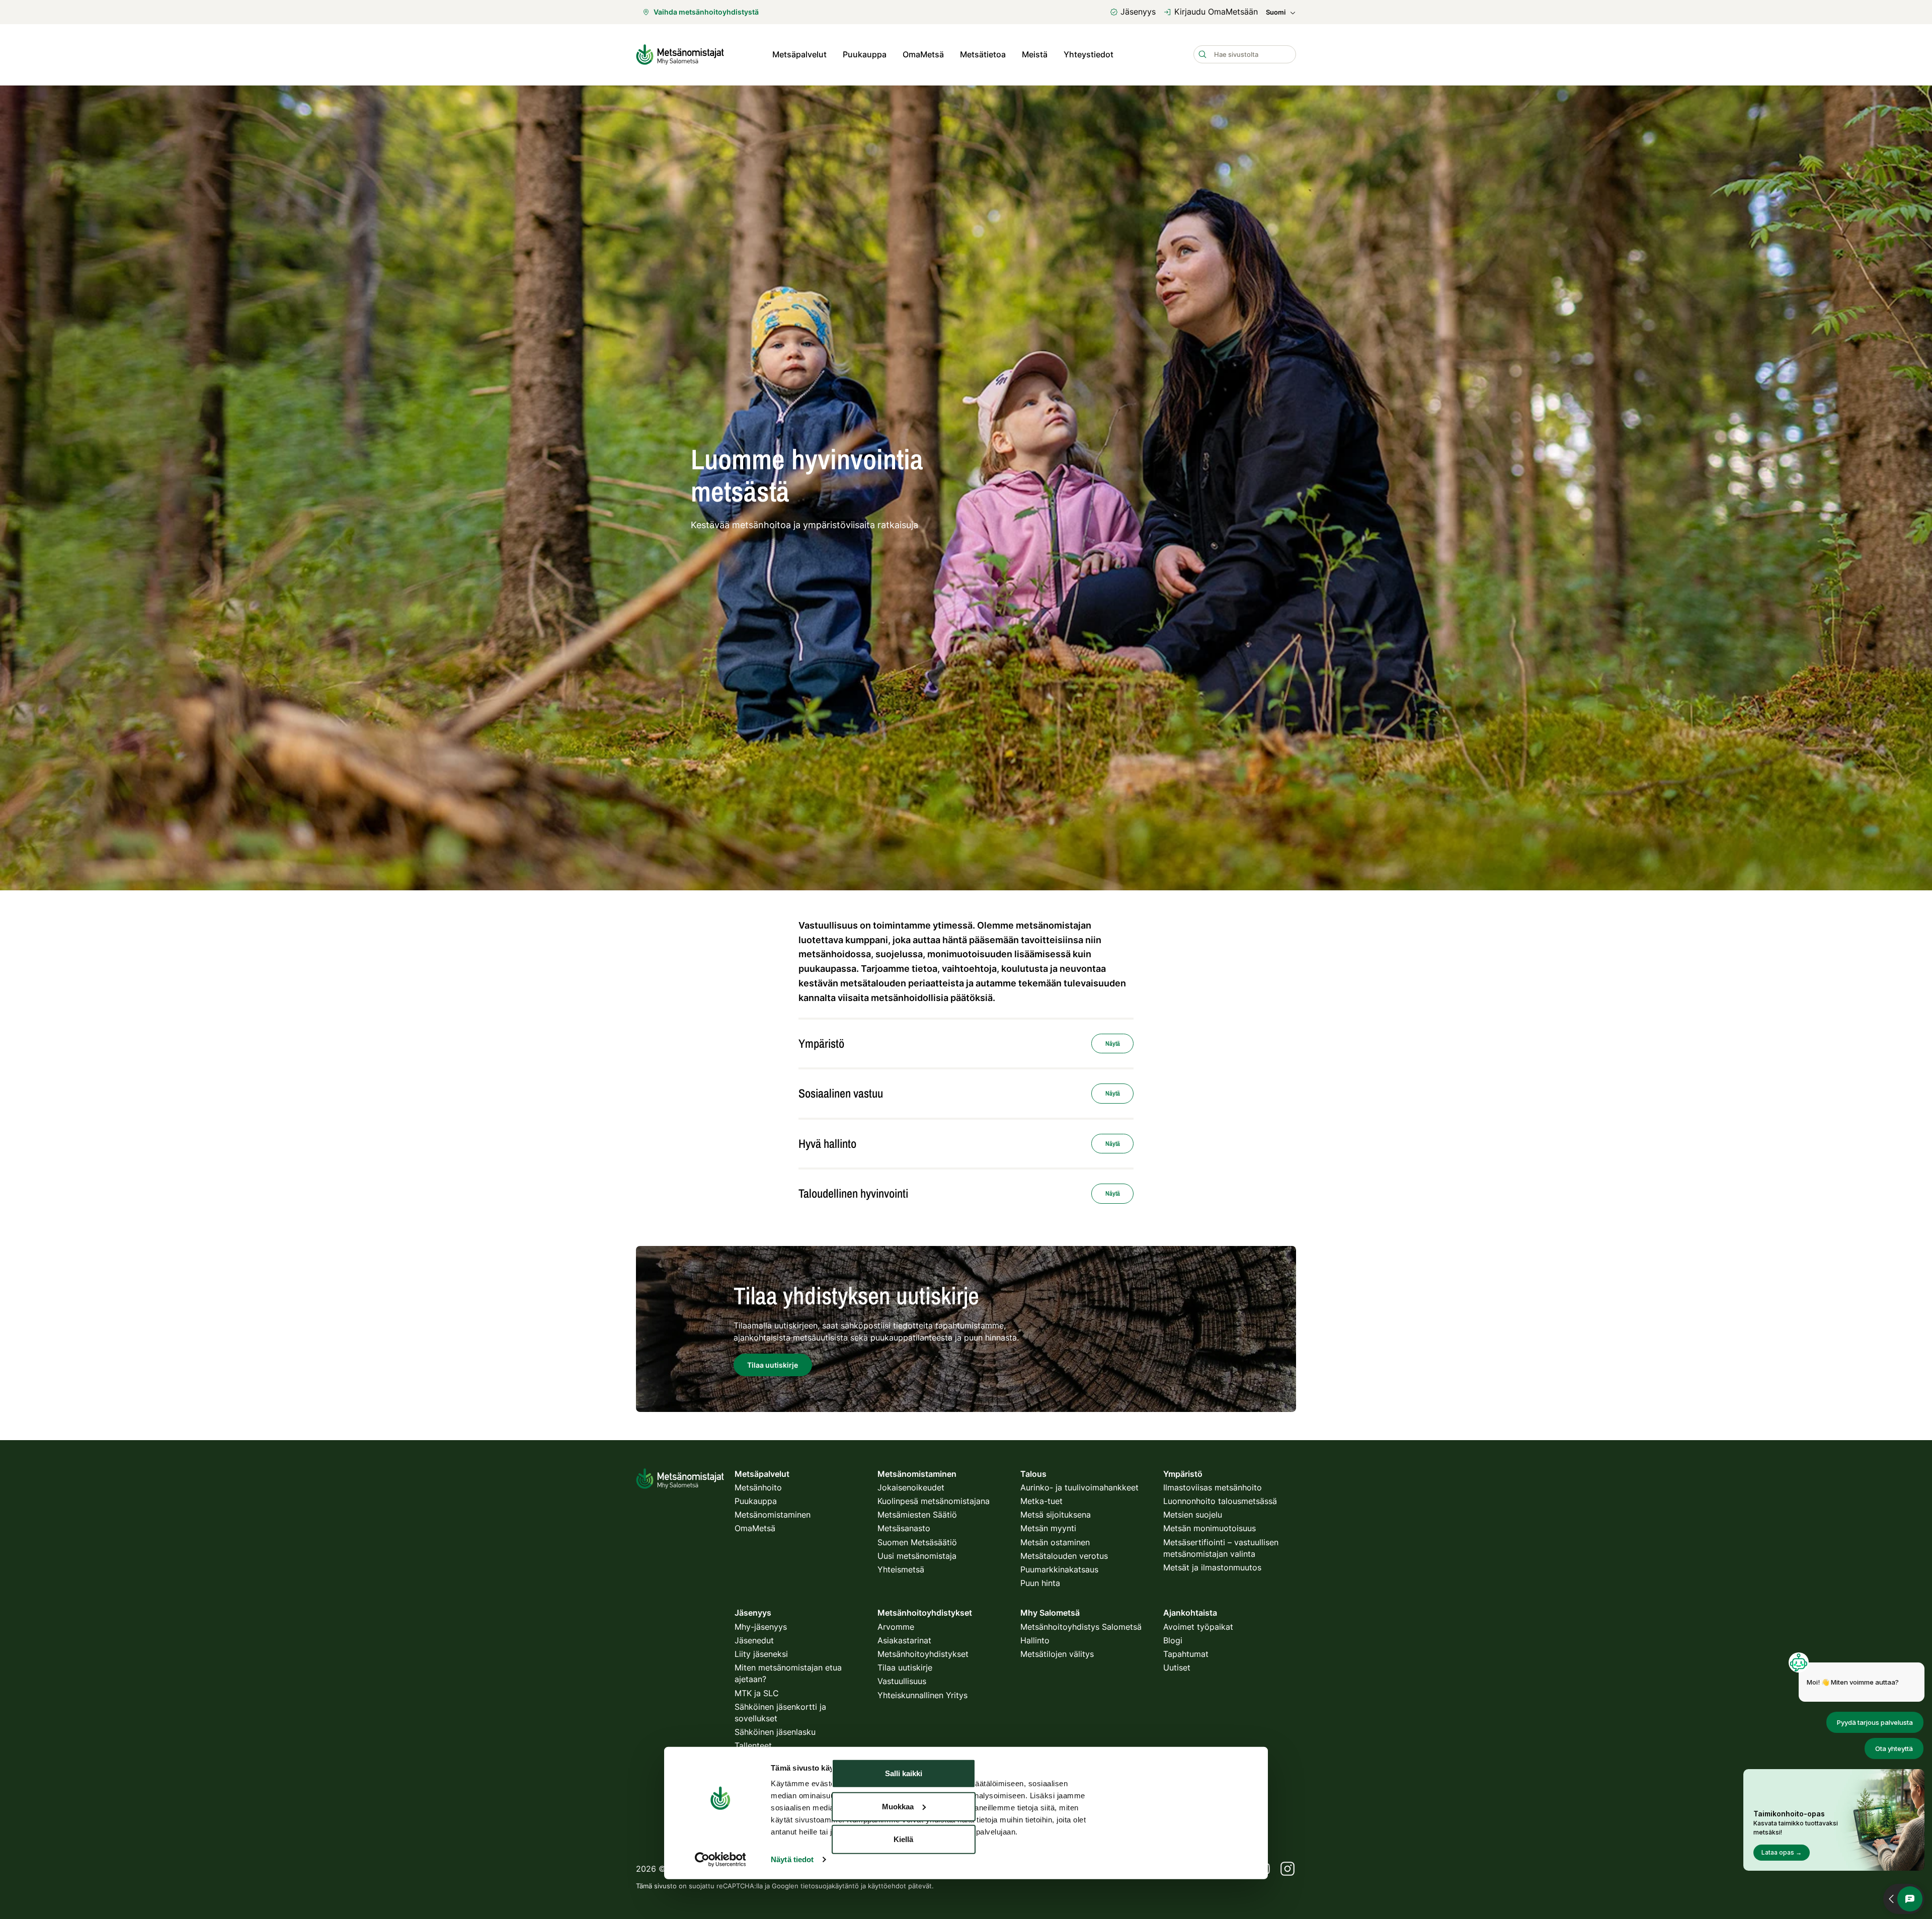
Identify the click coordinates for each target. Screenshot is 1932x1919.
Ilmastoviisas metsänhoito (1213, 1487)
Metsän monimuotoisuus (1210, 1528)
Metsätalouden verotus (1064, 1556)
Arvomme (896, 1627)
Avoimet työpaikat (1198, 1627)
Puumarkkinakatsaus (1059, 1569)
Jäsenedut (754, 1640)
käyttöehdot (887, 1886)
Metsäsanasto (904, 1528)
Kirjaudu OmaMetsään (1216, 12)
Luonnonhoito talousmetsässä (1220, 1501)
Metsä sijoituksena (1056, 1515)
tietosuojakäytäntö (830, 1886)
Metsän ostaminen (1055, 1542)
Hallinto (1035, 1640)
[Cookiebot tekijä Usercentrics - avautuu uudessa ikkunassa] (720, 1860)
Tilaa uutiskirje (905, 1667)
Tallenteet (753, 1745)
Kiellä (903, 1839)
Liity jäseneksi (761, 1654)
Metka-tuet (1041, 1501)
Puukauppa (865, 54)
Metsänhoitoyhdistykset (923, 1654)
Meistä (1035, 54)
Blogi (1173, 1640)
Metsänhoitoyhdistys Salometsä (1081, 1627)
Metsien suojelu (1193, 1515)
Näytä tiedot (792, 1859)
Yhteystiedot (1089, 54)
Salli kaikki (904, 1773)
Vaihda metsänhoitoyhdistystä (706, 12)
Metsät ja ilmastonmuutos (1212, 1567)
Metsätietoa (983, 54)
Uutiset (1177, 1667)
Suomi (1276, 12)
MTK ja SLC (757, 1693)
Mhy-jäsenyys (761, 1627)
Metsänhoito (758, 1487)
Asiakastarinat (904, 1640)
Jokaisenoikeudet (911, 1487)
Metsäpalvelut (799, 54)
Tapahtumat (1186, 1654)
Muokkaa (898, 1806)
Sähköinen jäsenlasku (775, 1732)
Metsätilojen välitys (1057, 1654)
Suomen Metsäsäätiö (917, 1542)
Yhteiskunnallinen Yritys (922, 1695)
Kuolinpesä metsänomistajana (934, 1501)
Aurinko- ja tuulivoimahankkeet (1079, 1487)
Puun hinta (1040, 1583)
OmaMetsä (923, 54)
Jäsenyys (1138, 12)
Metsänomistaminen (773, 1515)
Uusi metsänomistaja (917, 1556)
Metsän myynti (1048, 1528)
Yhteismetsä (901, 1569)
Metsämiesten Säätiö (917, 1515)
